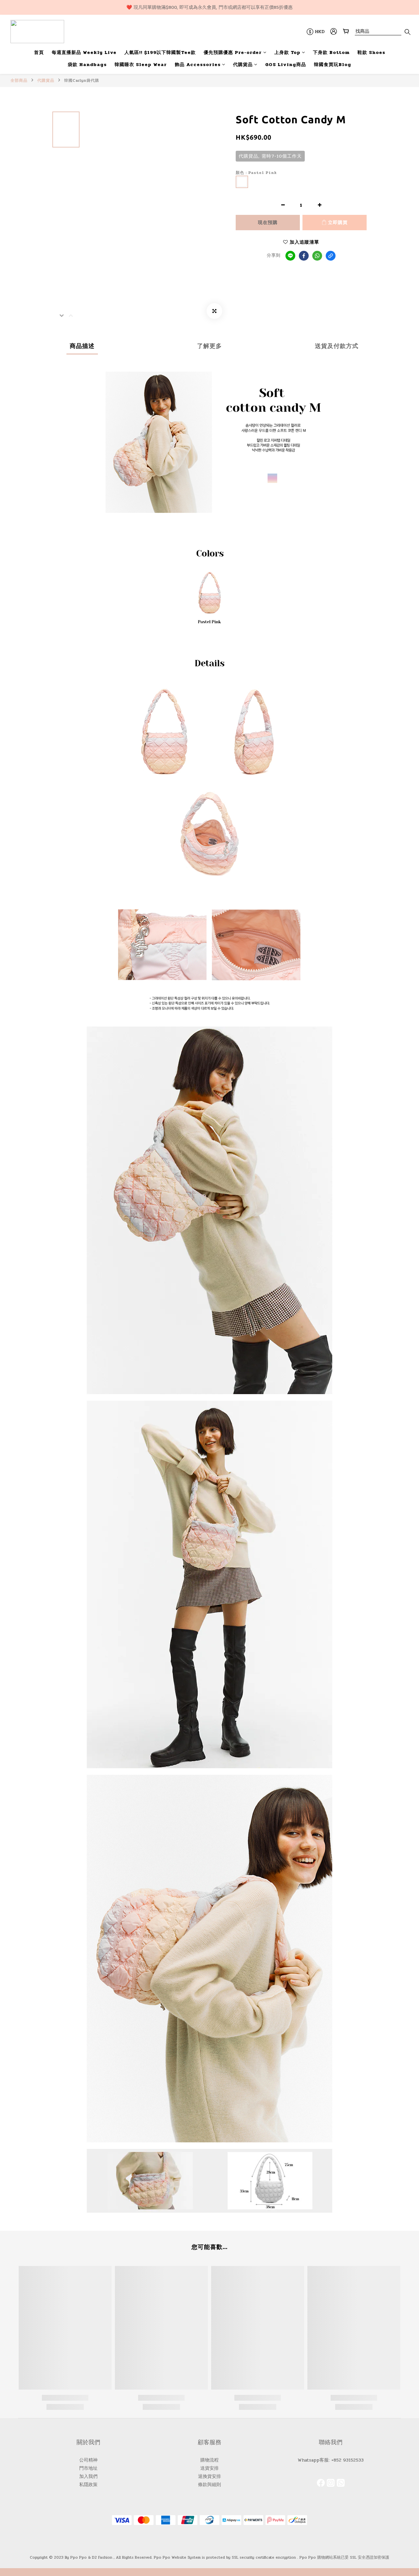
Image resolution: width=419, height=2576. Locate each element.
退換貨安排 (209, 2476)
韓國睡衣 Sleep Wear (141, 65)
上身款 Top (287, 52)
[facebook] (304, 256)
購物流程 (209, 2460)
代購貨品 (243, 65)
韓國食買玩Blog (333, 65)
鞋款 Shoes (371, 52)
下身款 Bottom (331, 52)
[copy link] (331, 256)
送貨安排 (209, 2468)
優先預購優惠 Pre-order (233, 52)
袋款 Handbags (87, 65)
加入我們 (88, 2476)
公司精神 (88, 2460)
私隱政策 (88, 2485)
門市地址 (88, 2468)
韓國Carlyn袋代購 (82, 80)
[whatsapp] (317, 256)
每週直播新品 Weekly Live (84, 52)
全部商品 (19, 80)
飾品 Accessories (198, 65)
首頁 (39, 52)
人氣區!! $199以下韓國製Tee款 (160, 52)
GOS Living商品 (286, 65)
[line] (290, 256)
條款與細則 (209, 2485)
